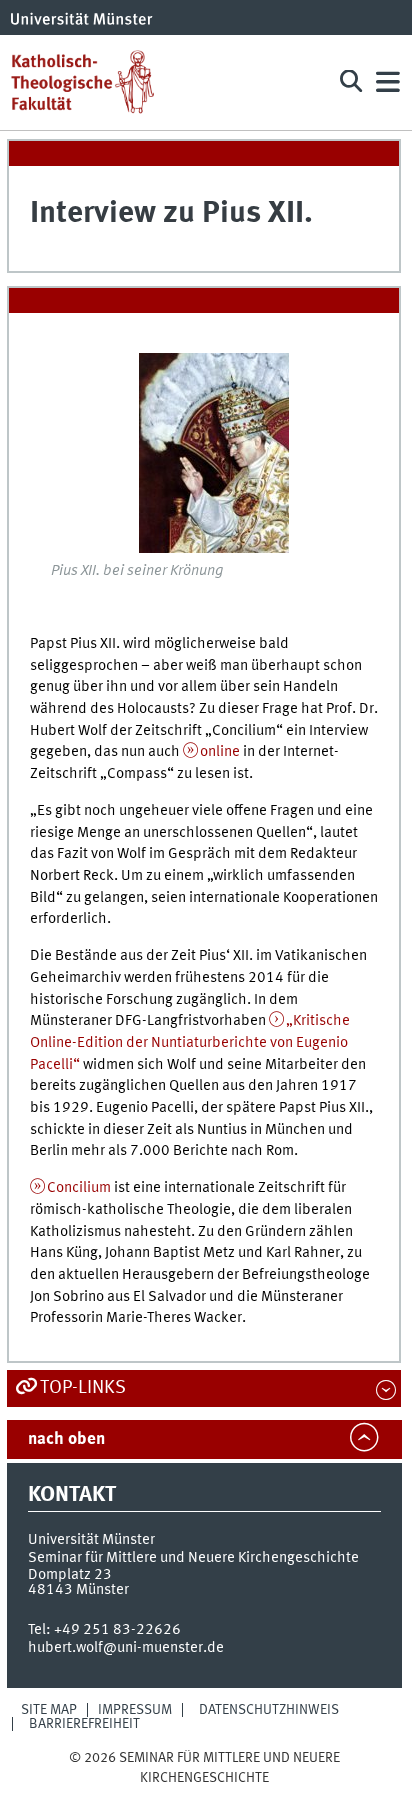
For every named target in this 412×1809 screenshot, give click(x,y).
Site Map (49, 1710)
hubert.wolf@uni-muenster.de (126, 1648)
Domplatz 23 (70, 1575)
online (220, 752)
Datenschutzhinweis (269, 1710)
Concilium (79, 1188)
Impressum (135, 1710)
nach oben (66, 1439)
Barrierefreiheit (84, 1724)
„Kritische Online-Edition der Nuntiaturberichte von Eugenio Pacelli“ (190, 1042)
